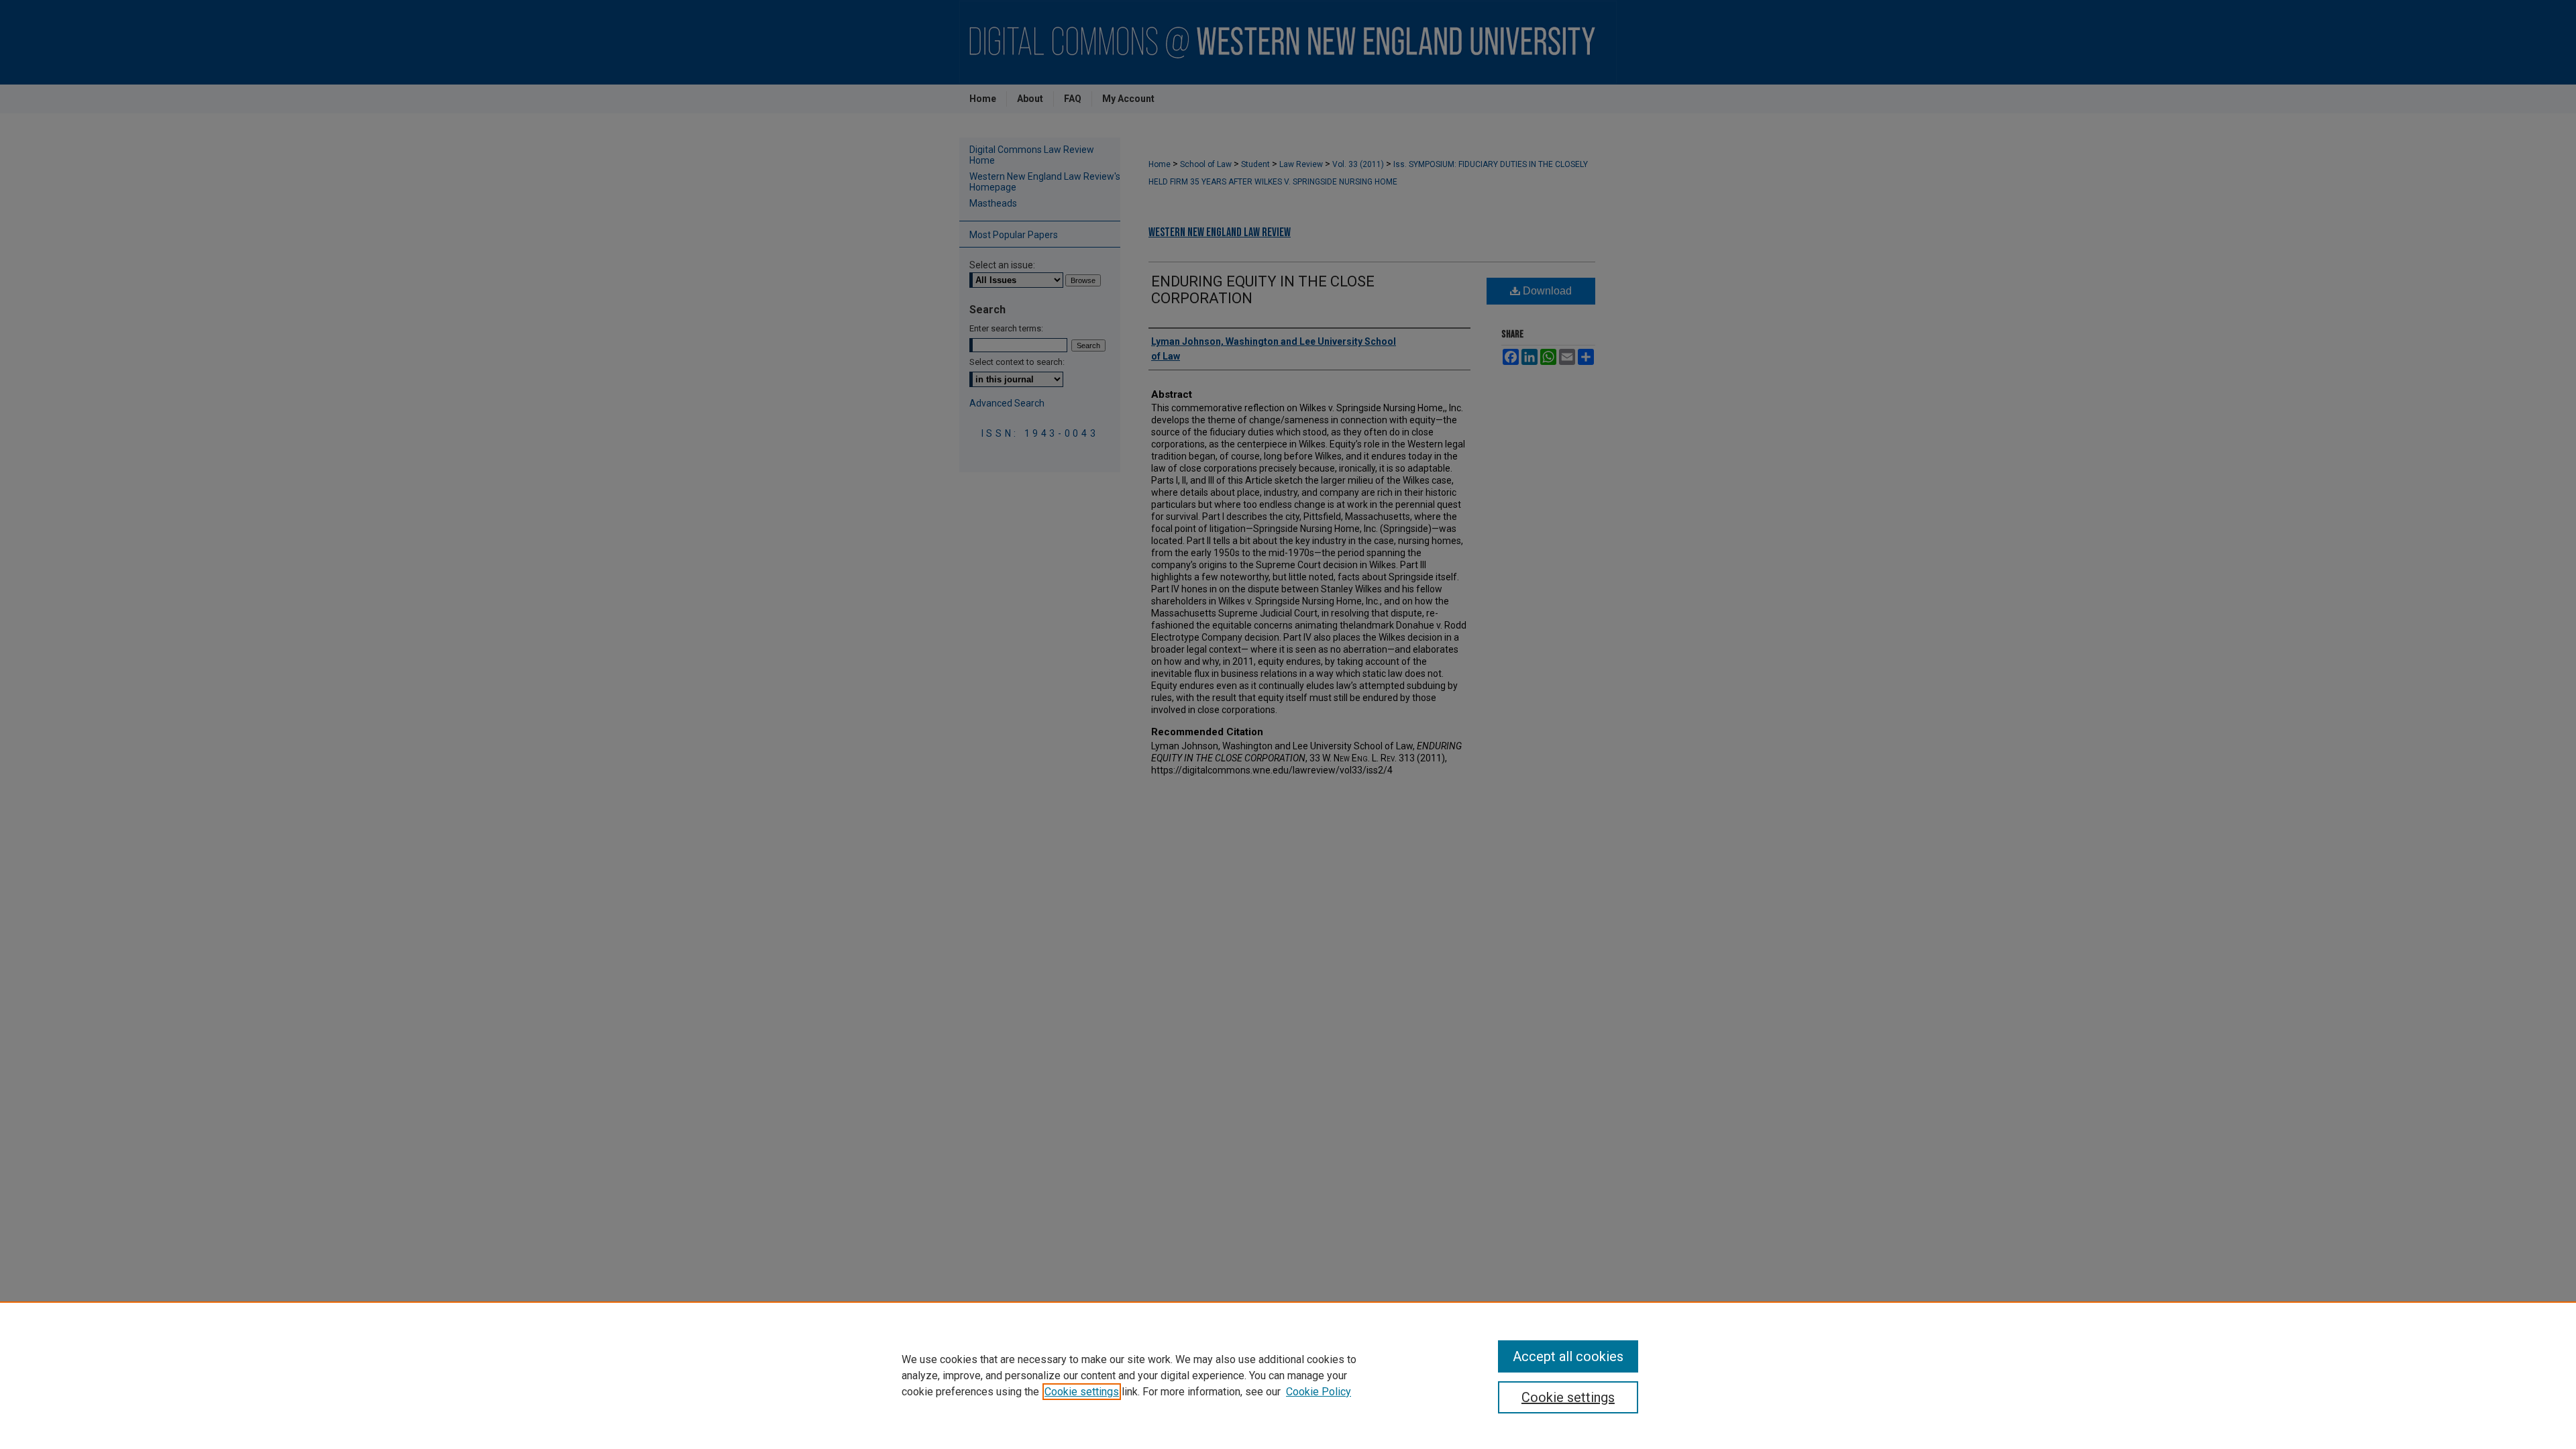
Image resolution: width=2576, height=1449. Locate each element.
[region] (1288, 1375)
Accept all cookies (1568, 1356)
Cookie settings (1082, 1392)
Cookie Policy (1319, 1392)
